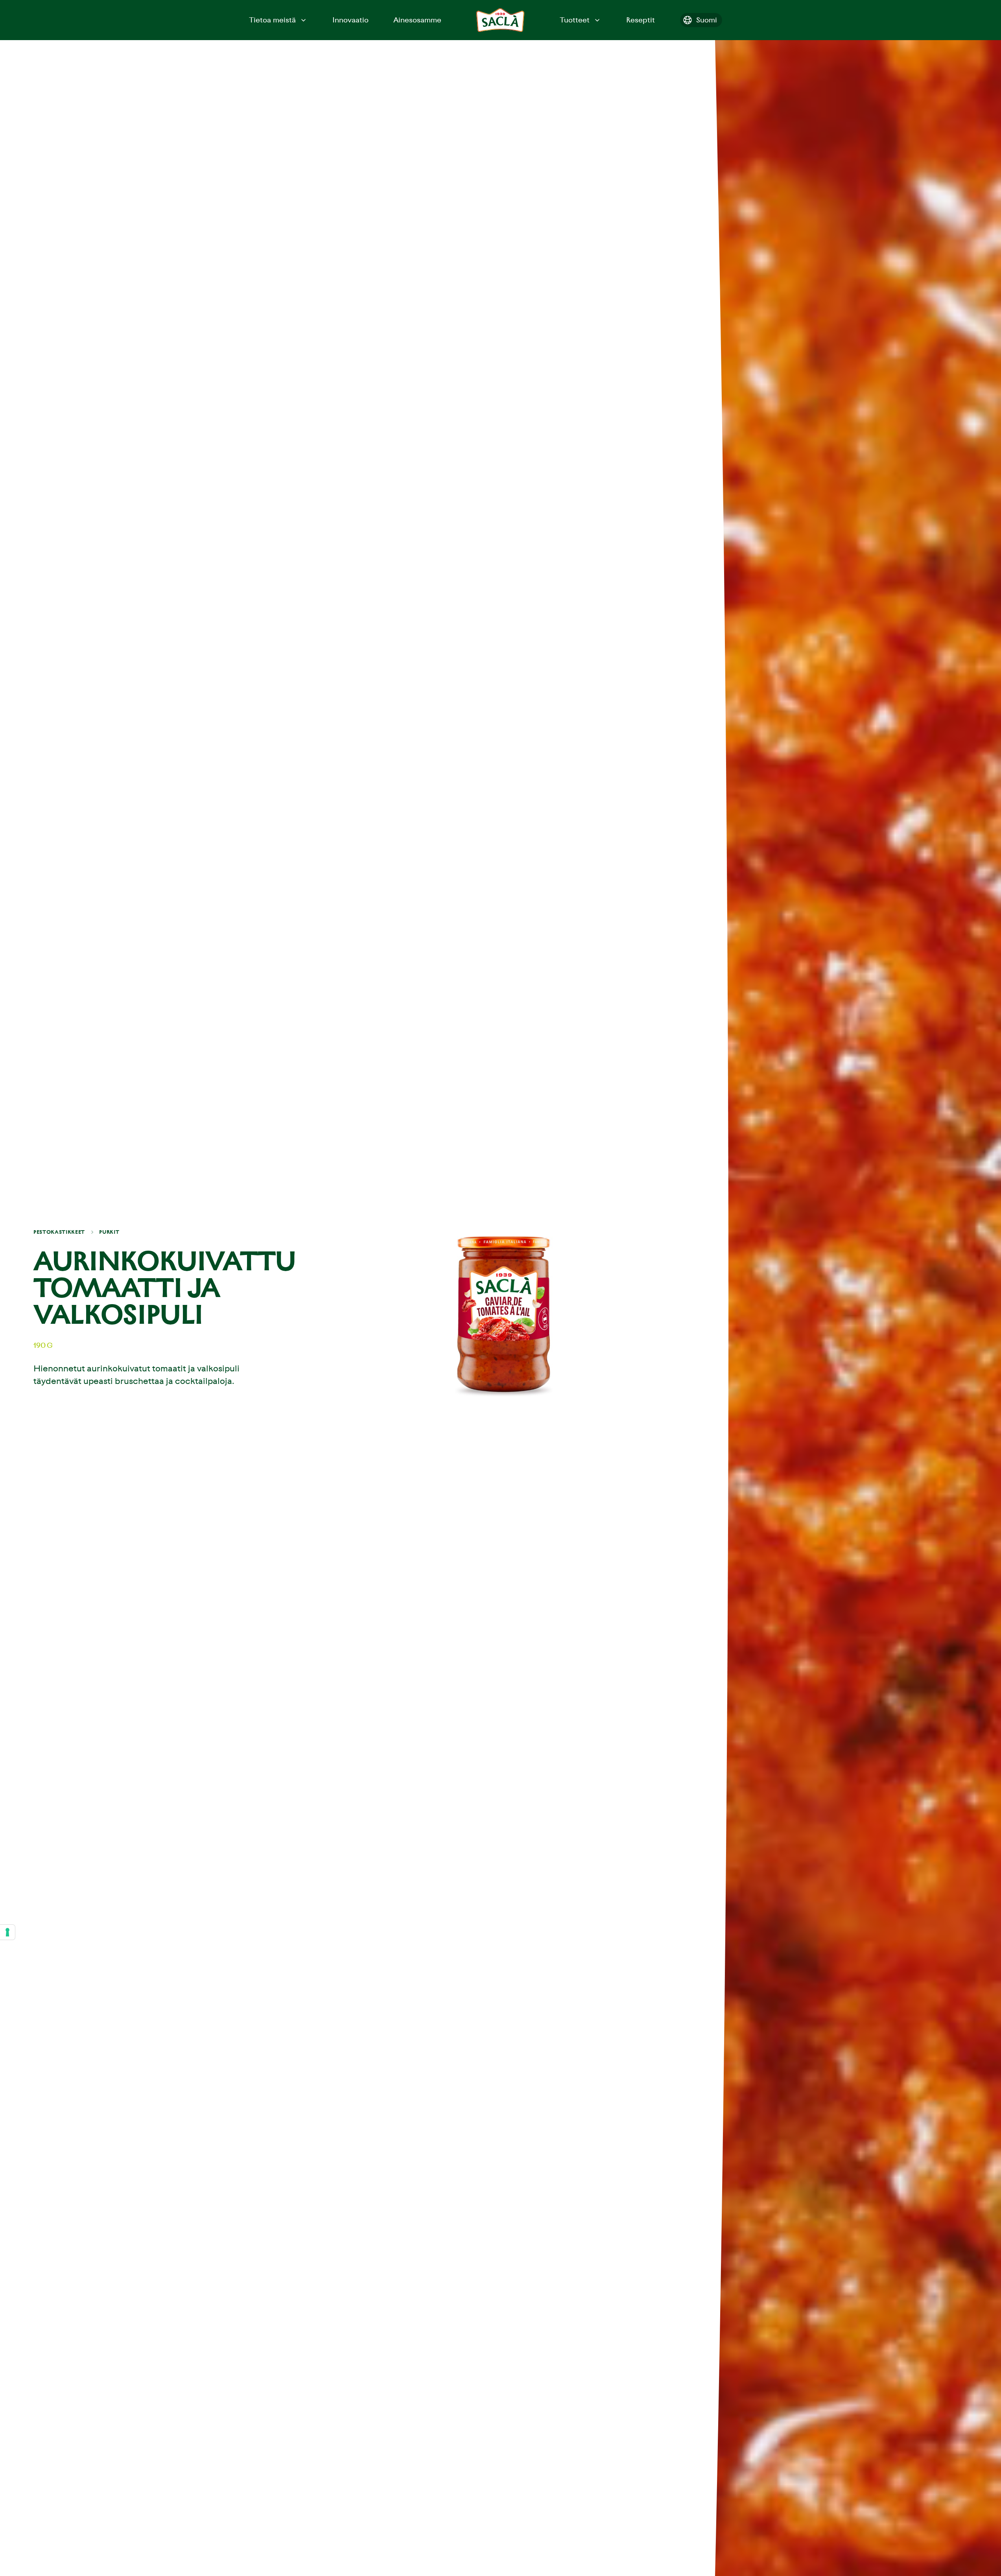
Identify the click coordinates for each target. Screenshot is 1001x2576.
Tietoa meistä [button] (272, 20)
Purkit (109, 1232)
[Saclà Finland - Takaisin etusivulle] (500, 20)
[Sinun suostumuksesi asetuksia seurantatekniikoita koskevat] (7, 1932)
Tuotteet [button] (575, 20)
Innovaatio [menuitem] (350, 20)
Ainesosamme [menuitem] (417, 20)
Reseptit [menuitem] (641, 20)
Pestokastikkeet (59, 1232)
